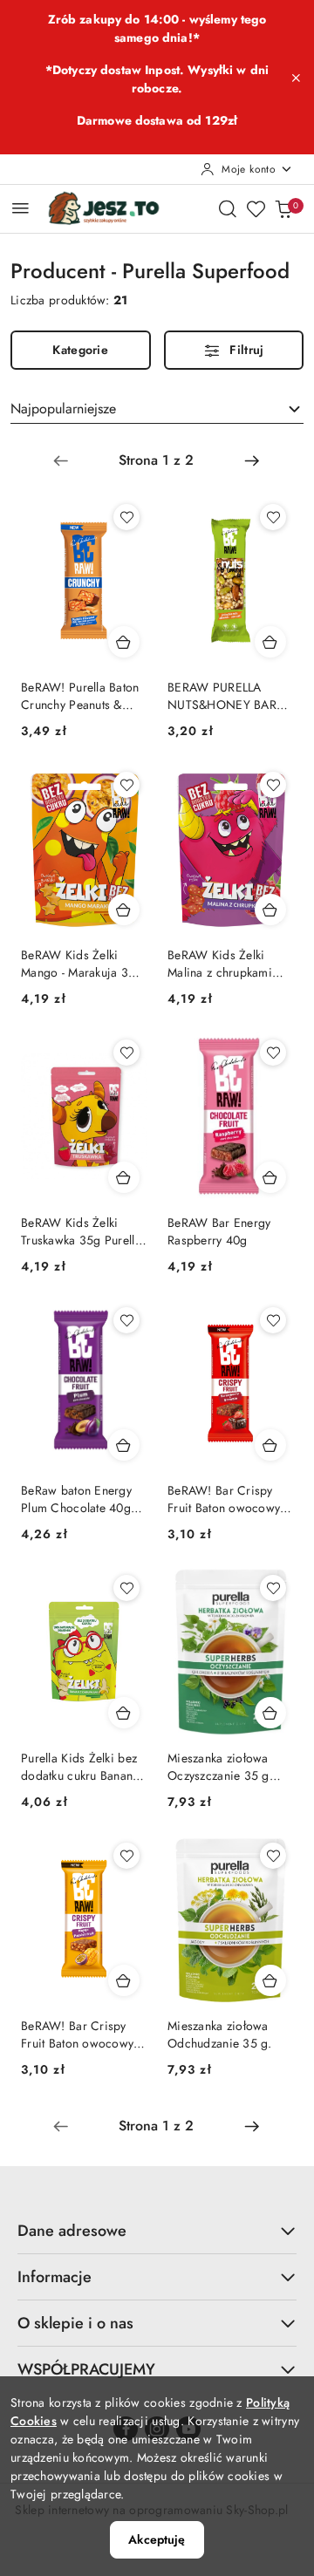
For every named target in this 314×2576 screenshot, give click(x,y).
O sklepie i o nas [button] (75, 2323)
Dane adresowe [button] (72, 2231)
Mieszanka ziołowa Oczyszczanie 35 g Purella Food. (218, 1767)
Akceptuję (157, 2539)
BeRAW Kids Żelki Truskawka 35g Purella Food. (81, 1231)
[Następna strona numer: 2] (252, 460)
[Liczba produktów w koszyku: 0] (283, 208)
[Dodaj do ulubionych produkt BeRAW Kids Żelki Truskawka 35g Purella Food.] (126, 1053)
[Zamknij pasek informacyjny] (296, 78)
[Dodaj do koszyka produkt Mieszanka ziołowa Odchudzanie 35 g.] (270, 1980)
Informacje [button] (55, 2277)
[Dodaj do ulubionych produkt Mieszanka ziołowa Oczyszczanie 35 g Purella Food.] (273, 1588)
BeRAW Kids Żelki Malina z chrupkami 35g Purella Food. (220, 964)
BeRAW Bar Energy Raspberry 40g (219, 1231)
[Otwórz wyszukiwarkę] (228, 208)
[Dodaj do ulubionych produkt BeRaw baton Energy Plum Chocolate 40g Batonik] (126, 1320)
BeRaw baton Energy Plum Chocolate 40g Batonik (76, 1499)
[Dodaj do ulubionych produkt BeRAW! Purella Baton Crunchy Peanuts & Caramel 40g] (126, 517)
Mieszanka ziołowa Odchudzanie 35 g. (220, 2034)
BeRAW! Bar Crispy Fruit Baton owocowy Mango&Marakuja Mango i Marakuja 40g (82, 2034)
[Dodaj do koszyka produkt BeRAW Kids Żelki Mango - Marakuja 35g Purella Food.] (124, 910)
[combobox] (157, 409)
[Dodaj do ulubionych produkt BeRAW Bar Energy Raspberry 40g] (273, 1053)
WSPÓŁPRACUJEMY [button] (86, 2369)
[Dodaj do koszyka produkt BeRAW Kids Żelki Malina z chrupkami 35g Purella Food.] (270, 910)
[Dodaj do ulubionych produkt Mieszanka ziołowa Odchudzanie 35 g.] (273, 1856)
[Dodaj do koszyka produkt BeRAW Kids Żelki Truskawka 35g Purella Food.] (124, 1177)
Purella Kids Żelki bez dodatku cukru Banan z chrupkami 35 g (82, 1767)
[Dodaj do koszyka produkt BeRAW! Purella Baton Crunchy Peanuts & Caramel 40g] (124, 642)
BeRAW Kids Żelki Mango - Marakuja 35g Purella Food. (82, 964)
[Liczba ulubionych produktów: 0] (256, 208)
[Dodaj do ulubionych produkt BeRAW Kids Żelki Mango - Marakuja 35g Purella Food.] (126, 785)
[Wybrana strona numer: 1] (156, 460)
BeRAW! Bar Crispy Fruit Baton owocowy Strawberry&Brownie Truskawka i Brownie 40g (224, 1499)
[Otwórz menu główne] (20, 208)
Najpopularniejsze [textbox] (63, 409)
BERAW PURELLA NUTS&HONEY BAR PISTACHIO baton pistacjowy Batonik (222, 696)
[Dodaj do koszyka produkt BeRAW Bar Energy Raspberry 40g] (270, 1177)
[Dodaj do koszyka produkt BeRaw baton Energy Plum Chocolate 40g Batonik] (124, 1445)
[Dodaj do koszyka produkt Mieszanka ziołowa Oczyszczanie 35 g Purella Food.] (270, 1713)
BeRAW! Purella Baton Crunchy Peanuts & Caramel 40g (80, 696)
